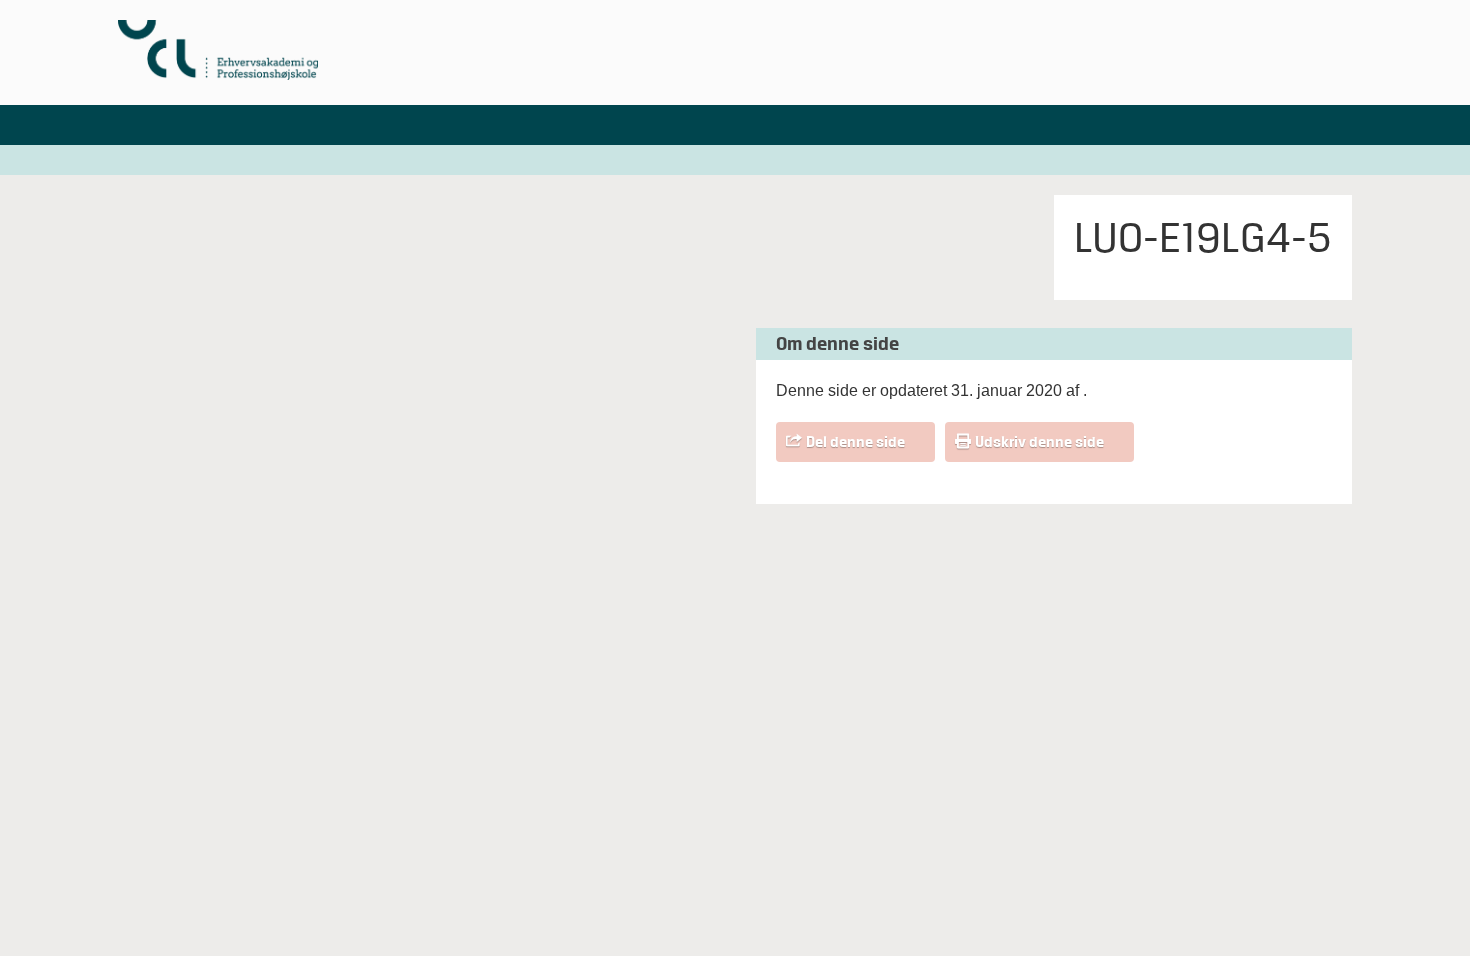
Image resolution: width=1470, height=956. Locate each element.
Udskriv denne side (1039, 442)
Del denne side (855, 442)
